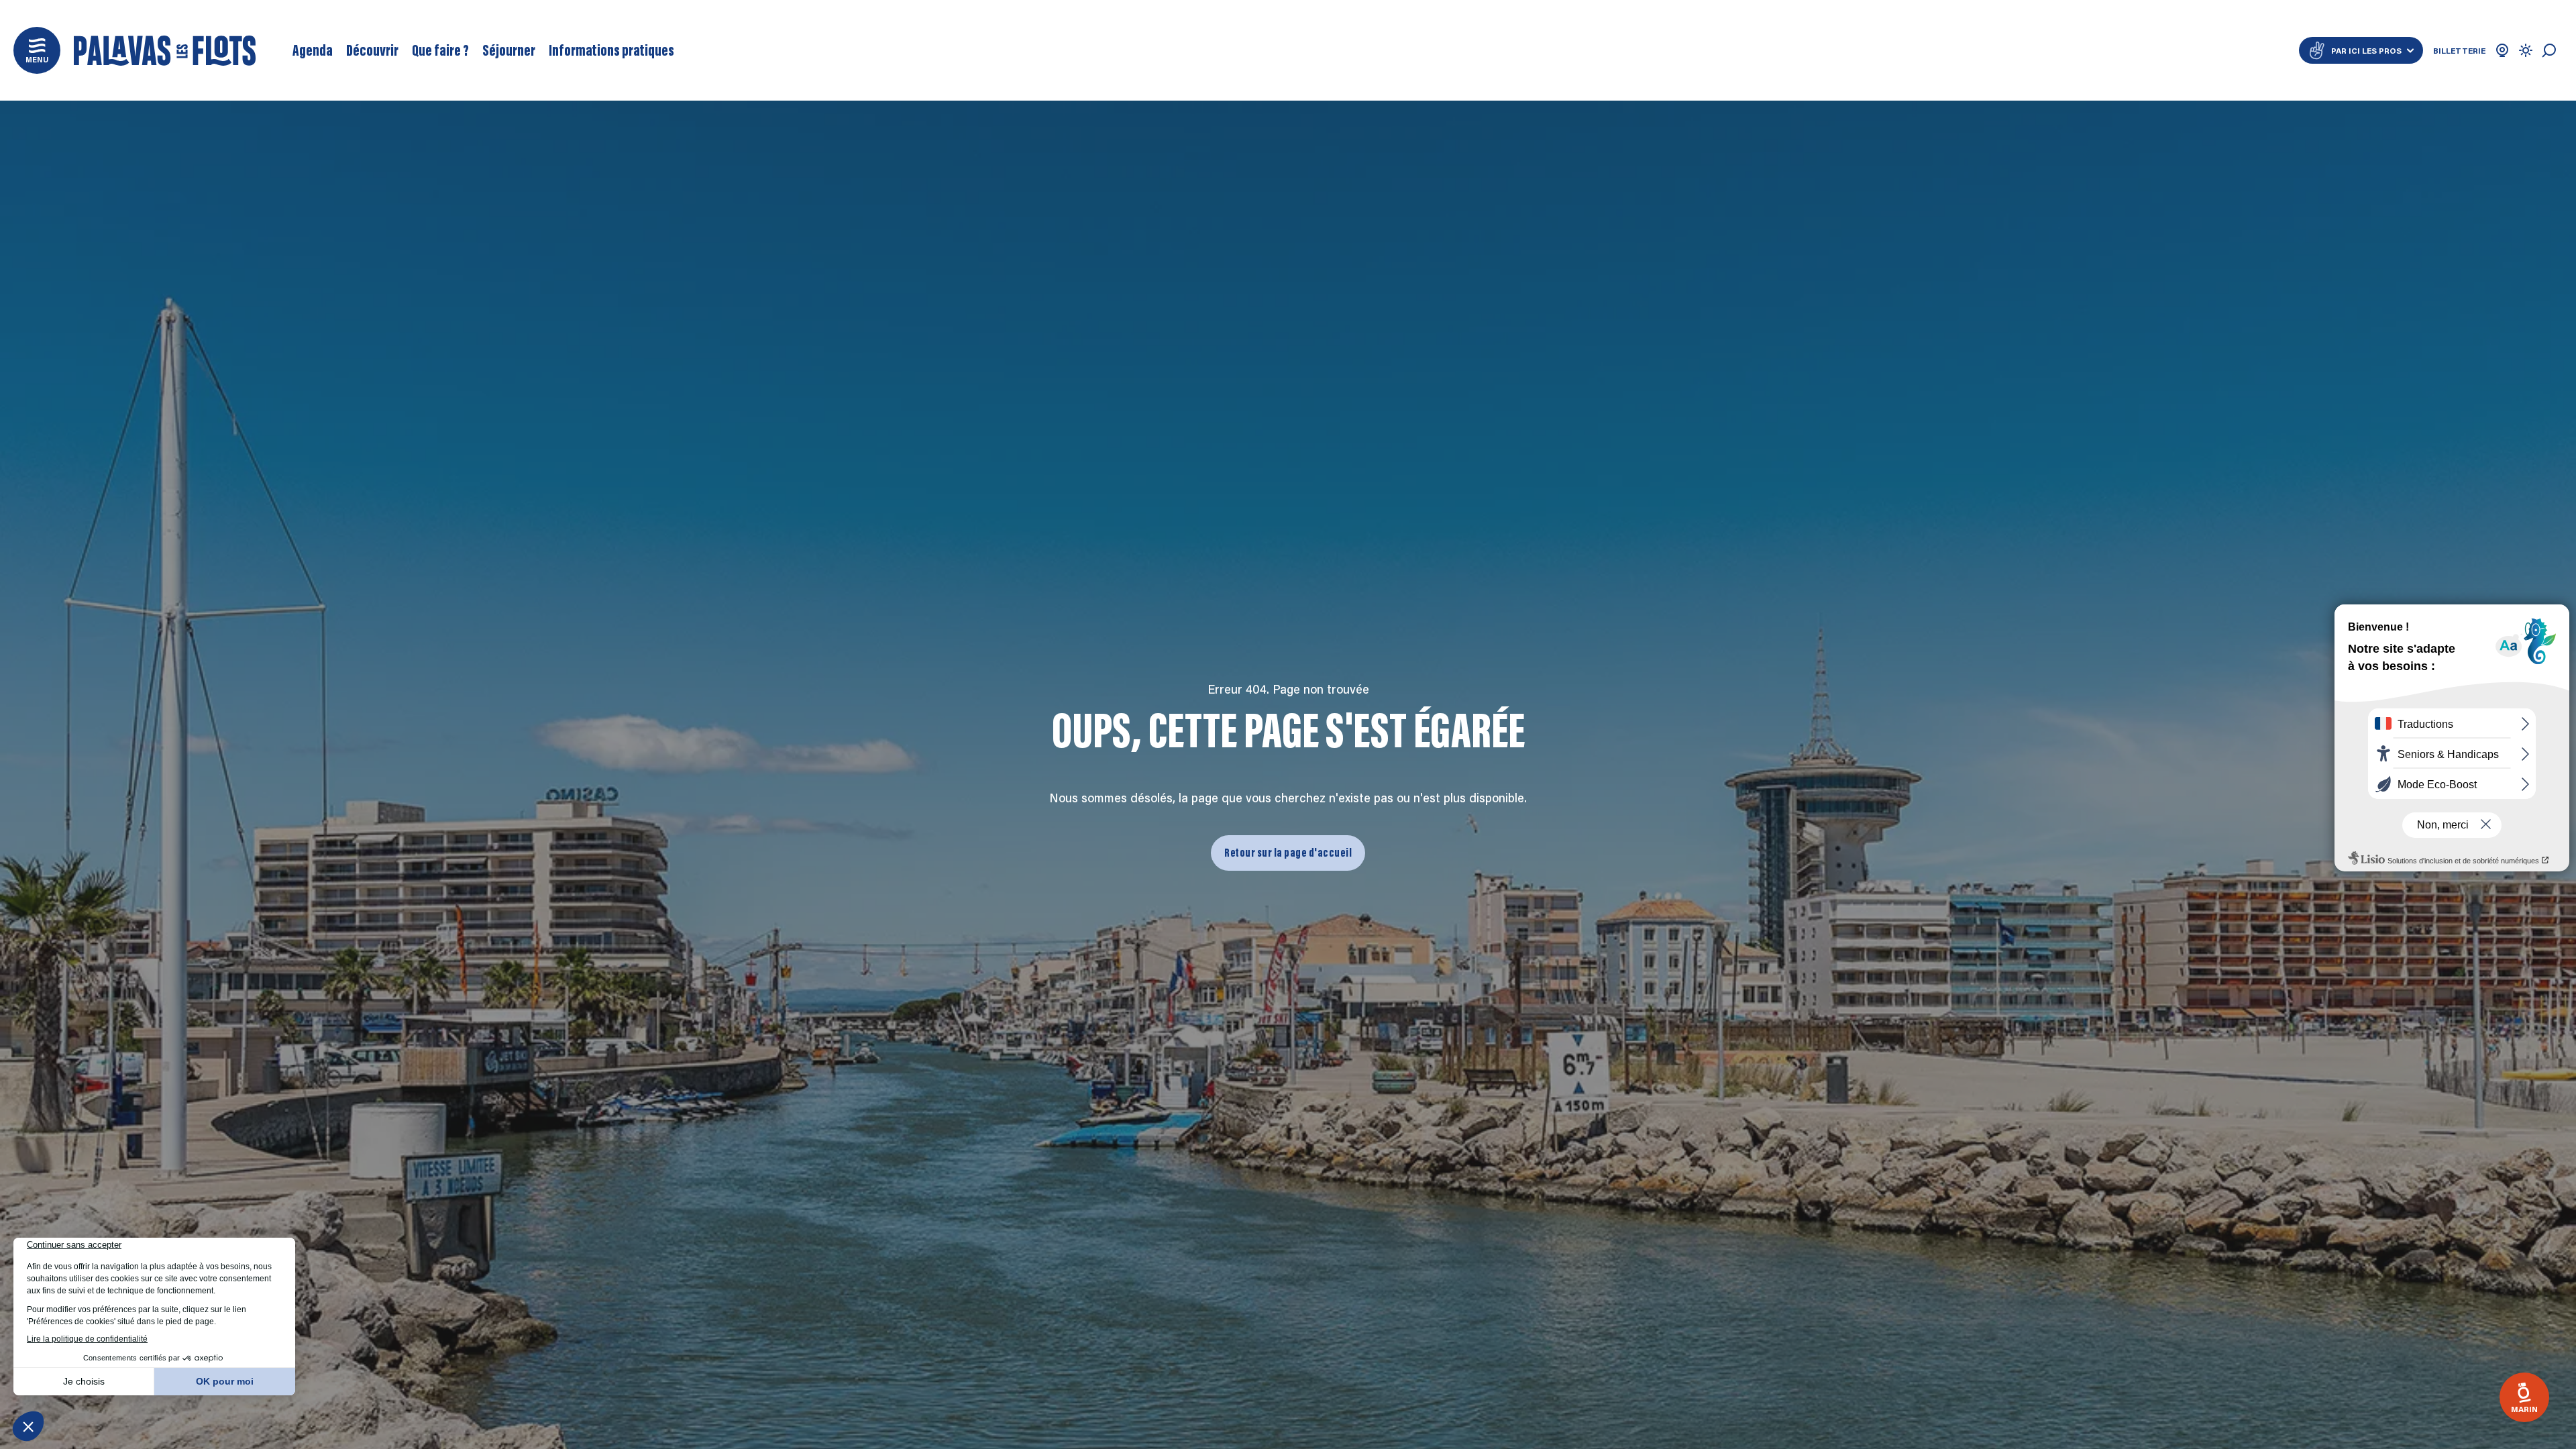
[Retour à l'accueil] (165, 51)
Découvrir (372, 50)
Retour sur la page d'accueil (1288, 853)
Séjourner (509, 50)
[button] (37, 50)
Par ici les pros (2366, 50)
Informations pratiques (611, 50)
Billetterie (2459, 50)
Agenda (313, 50)
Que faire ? (440, 50)
